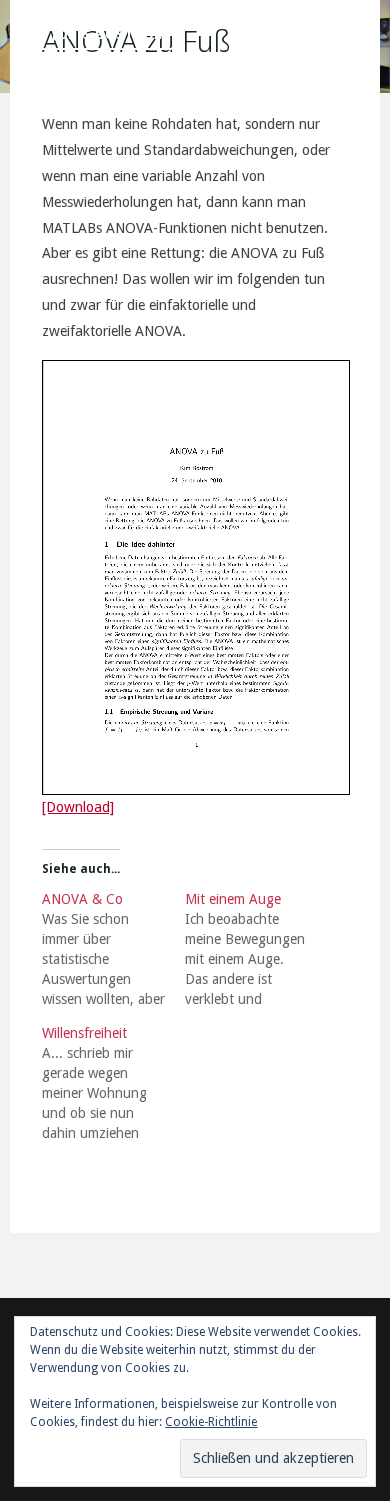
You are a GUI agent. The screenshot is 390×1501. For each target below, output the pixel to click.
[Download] (78, 807)
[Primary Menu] (364, 35)
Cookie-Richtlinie (211, 1422)
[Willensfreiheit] (113, 1083)
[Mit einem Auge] (256, 949)
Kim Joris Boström (94, 34)
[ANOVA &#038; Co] (113, 949)
